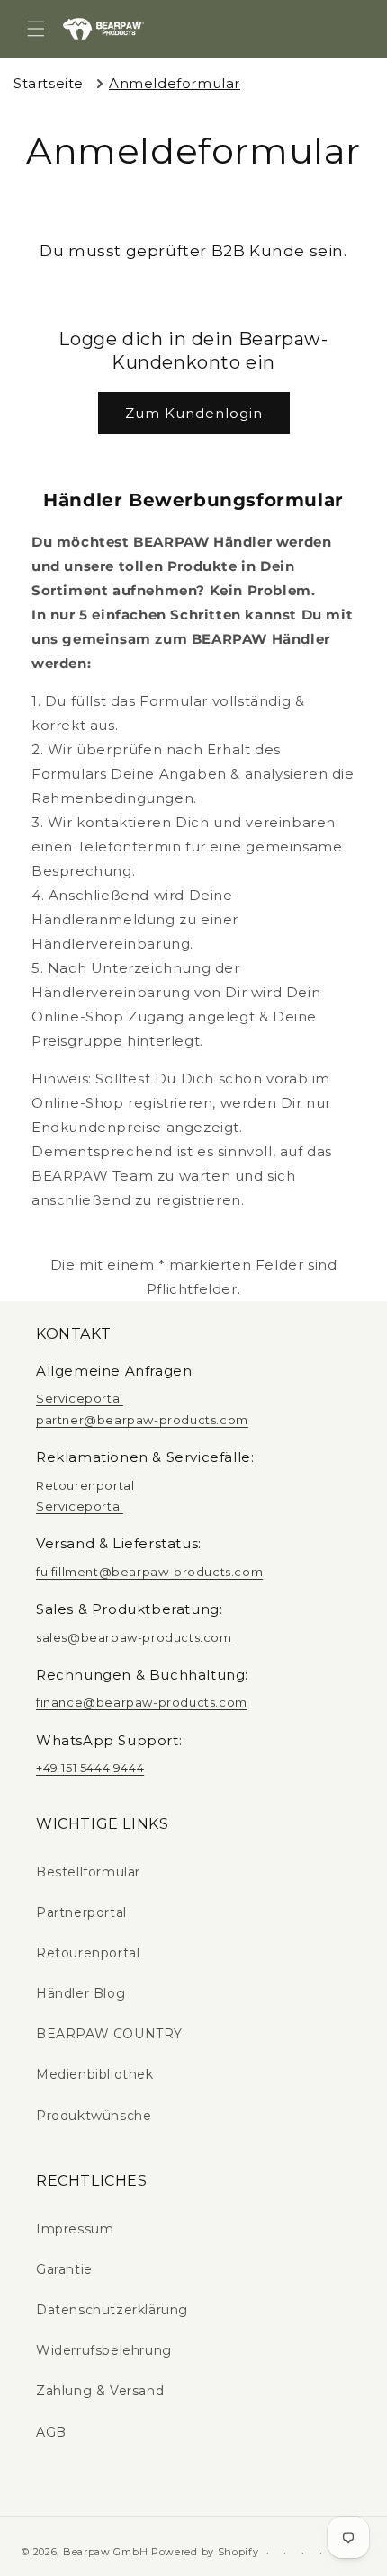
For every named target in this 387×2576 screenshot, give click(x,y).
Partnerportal (81, 1912)
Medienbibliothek (95, 2074)
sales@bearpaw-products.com (134, 1637)
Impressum (75, 2229)
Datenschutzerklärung (112, 2310)
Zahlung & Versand (100, 2391)
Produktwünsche (94, 2116)
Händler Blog (81, 1993)
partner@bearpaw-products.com (142, 1420)
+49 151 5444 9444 (90, 1768)
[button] (36, 29)
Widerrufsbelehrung (104, 2350)
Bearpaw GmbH (105, 2552)
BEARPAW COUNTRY (109, 2034)
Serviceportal (80, 1398)
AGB (51, 2432)
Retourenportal (85, 1485)
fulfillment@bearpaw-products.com (149, 1572)
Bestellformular (88, 1872)
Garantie (64, 2269)
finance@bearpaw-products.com (142, 1702)
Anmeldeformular (175, 83)
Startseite (49, 83)
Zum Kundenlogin (194, 413)
